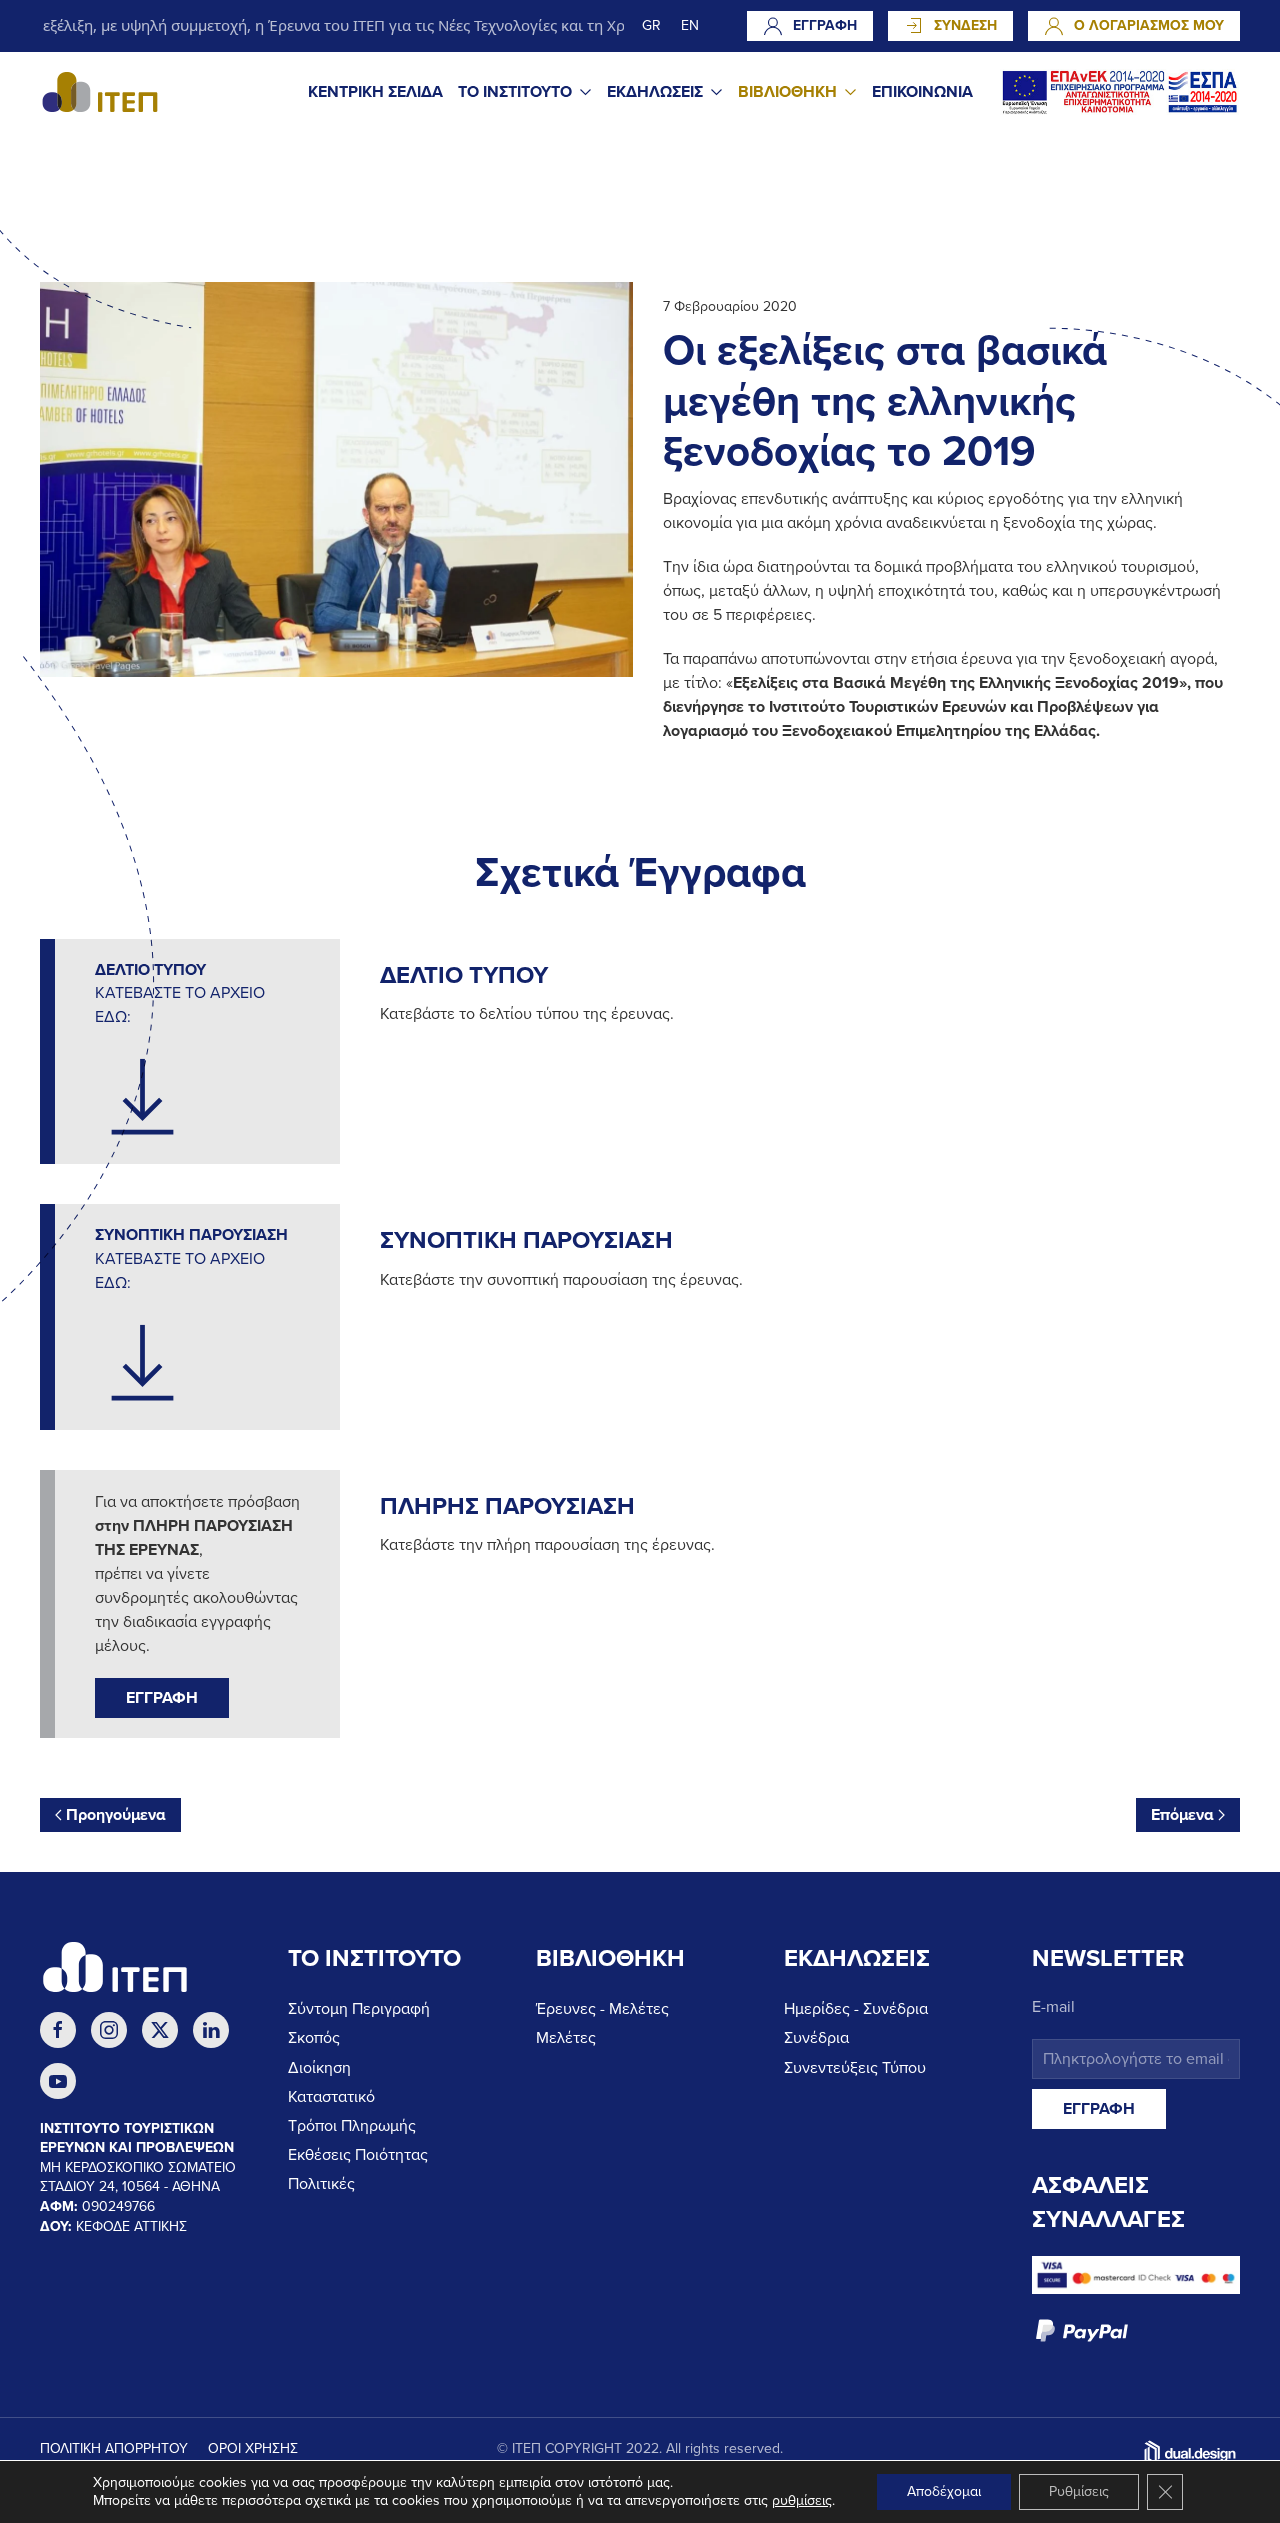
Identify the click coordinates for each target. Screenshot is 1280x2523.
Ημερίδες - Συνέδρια (856, 2009)
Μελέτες (566, 2038)
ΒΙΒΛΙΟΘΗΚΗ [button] (787, 92)
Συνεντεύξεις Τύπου (855, 2068)
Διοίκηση (319, 2068)
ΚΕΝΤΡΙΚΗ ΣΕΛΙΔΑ (375, 92)
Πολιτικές (321, 2184)
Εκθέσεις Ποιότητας (358, 2155)
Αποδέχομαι (944, 2491)
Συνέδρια (816, 2038)
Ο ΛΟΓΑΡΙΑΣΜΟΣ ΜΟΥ (1149, 25)
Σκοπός (314, 2038)
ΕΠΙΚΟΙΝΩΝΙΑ (922, 92)
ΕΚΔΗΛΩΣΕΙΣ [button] (655, 92)
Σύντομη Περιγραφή (359, 2009)
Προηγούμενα (116, 1815)
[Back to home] (100, 92)
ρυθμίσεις (802, 2500)
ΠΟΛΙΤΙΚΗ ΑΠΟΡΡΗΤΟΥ (114, 2448)
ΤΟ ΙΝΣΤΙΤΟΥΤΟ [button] (515, 92)
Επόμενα (1182, 1815)
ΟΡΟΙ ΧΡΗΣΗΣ (253, 2448)
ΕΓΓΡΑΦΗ (825, 25)
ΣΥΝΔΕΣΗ (965, 25)
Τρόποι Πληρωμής (352, 2126)
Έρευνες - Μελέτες (602, 2009)
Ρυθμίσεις (1079, 2491)
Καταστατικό (331, 2097)
